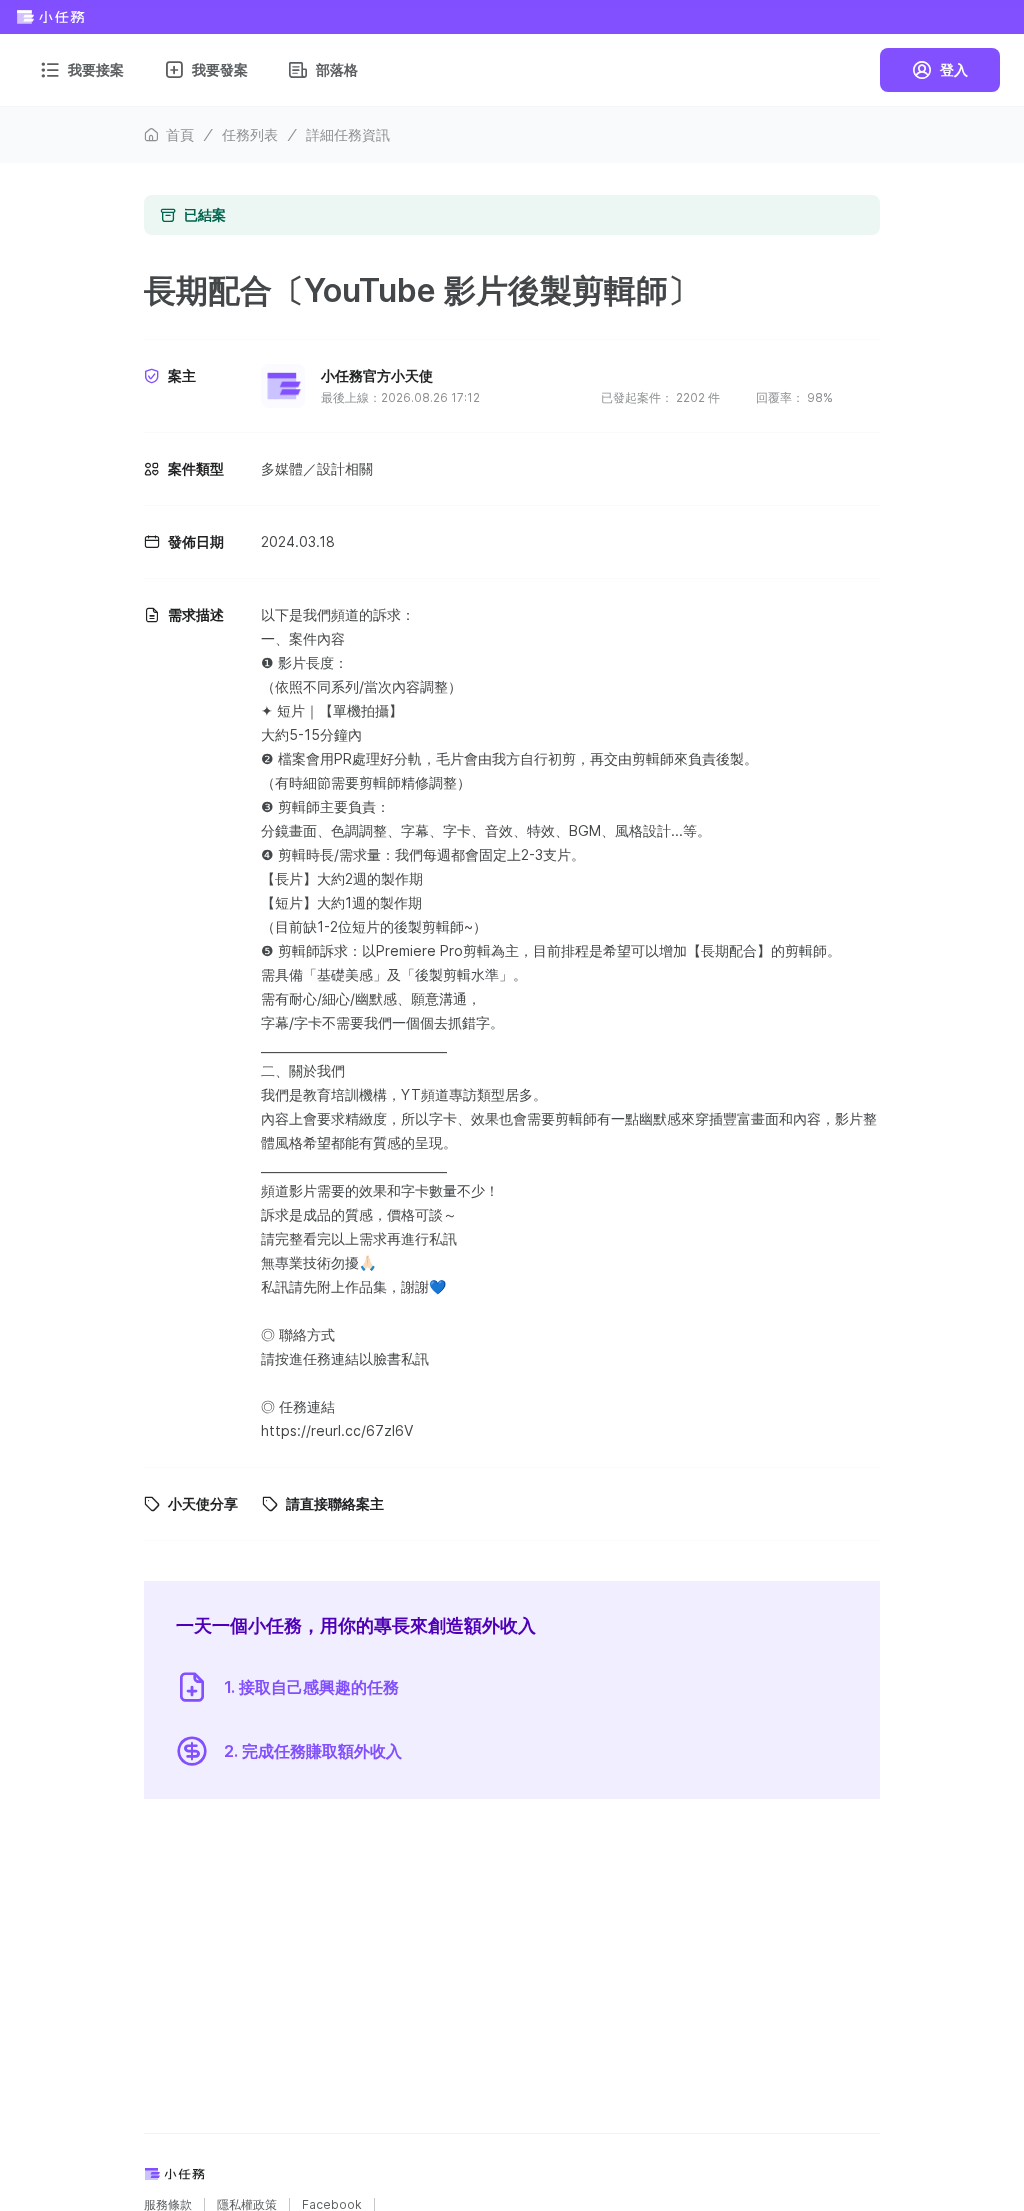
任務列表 (250, 134)
